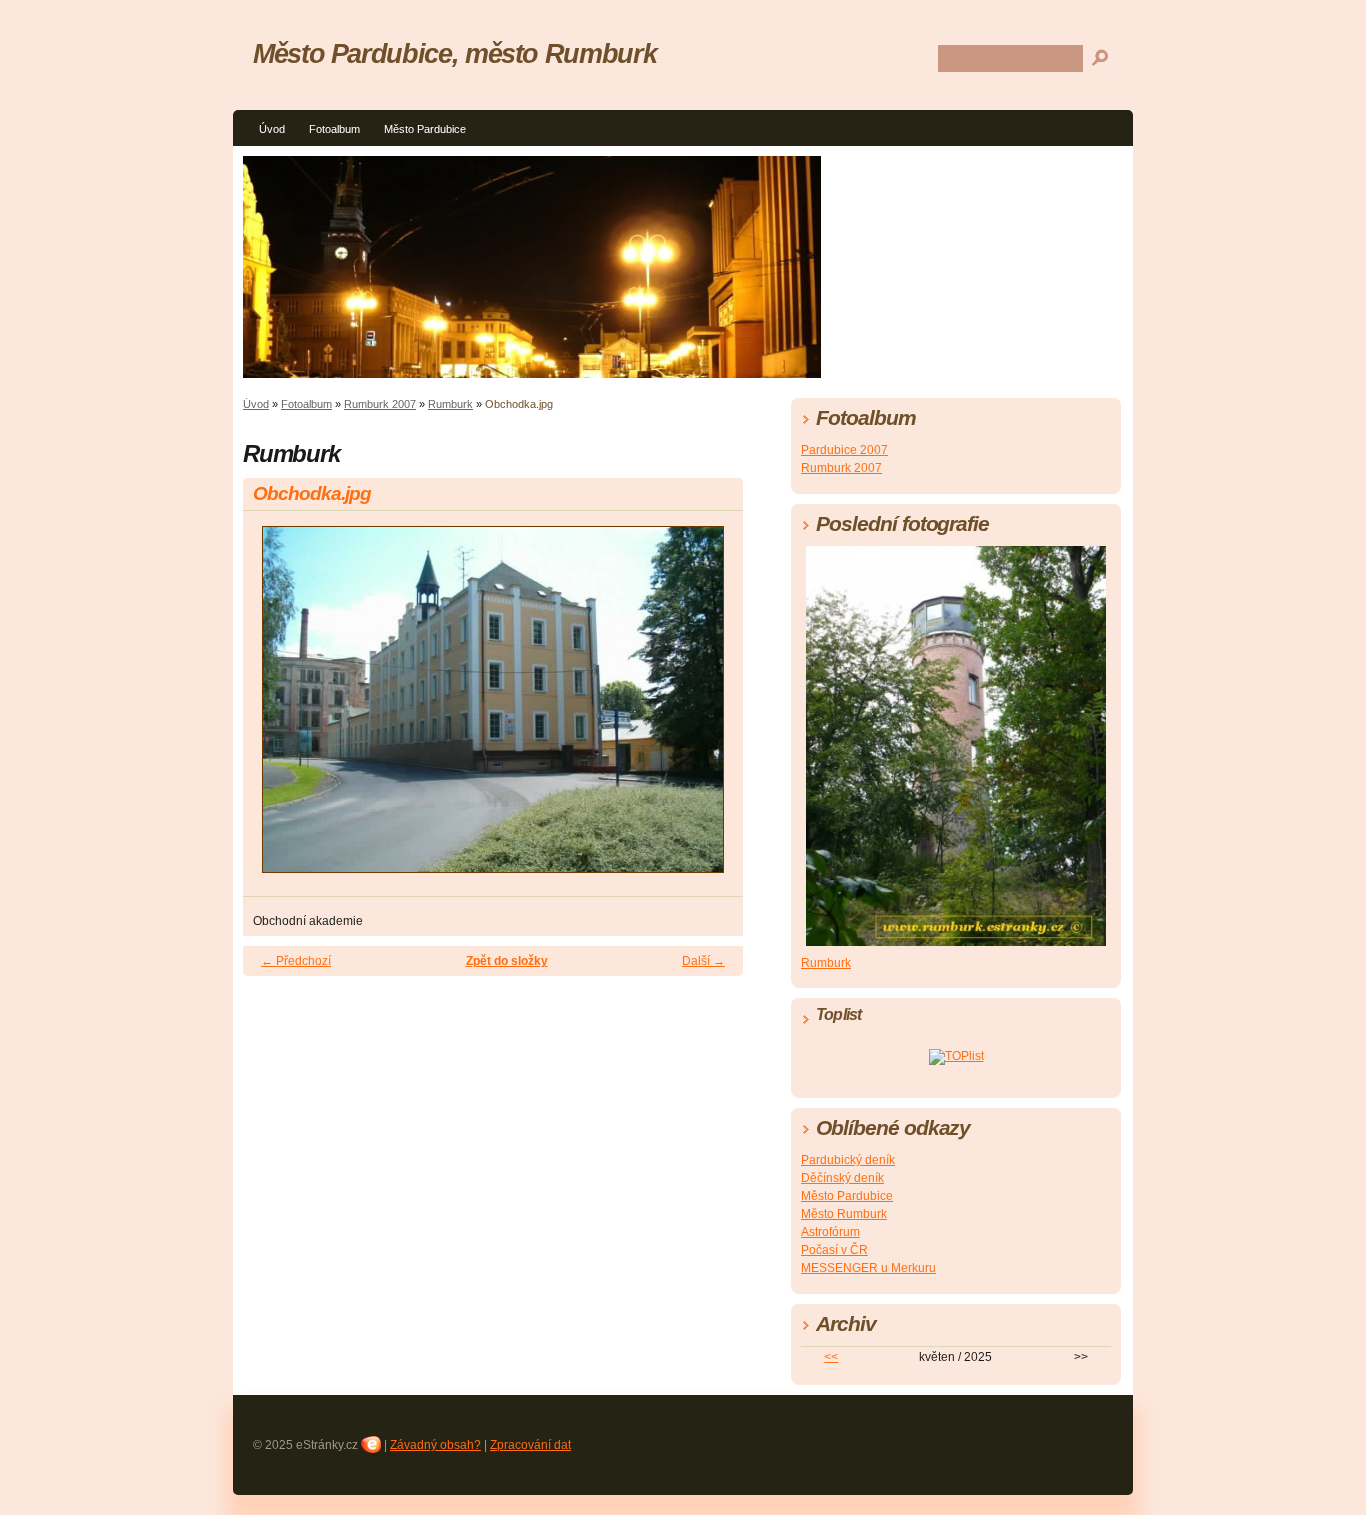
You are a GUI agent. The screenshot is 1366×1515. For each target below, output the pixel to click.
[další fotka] (710, 708)
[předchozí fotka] (275, 708)
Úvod (272, 129)
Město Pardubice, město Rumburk (454, 53)
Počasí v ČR (834, 1250)
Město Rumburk (844, 1214)
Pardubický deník (848, 1160)
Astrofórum (830, 1232)
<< (831, 1357)
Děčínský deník (842, 1178)
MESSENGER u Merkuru (868, 1268)
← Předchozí (296, 961)
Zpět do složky (507, 961)
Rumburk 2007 (380, 404)
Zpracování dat (530, 1445)
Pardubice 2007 (844, 450)
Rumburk (450, 404)
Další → (703, 961)
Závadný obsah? (435, 1445)
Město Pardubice (425, 129)
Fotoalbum (334, 129)
